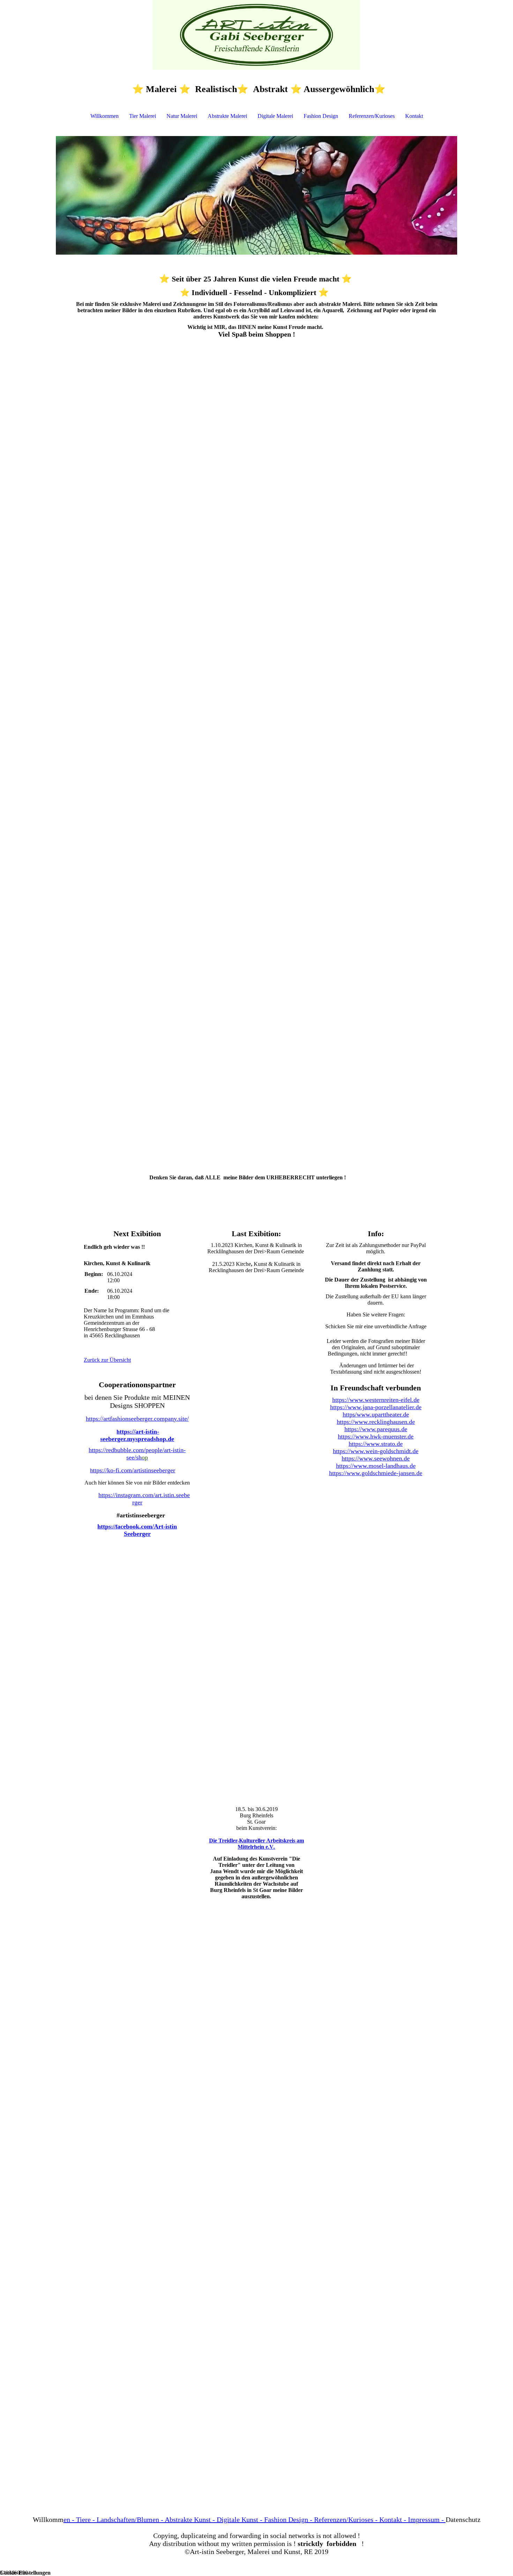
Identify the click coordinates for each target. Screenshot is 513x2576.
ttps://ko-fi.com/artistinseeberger (134, 1470)
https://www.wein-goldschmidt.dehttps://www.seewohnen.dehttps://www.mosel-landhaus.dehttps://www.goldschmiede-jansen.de (376, 1462)
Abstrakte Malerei (227, 116)
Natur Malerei (182, 116)
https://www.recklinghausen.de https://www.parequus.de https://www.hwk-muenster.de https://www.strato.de (376, 1433)
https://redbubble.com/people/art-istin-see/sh (137, 1454)
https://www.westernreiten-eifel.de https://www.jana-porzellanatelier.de (376, 1403)
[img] (256, 35)
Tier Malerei (143, 116)
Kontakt (414, 116)
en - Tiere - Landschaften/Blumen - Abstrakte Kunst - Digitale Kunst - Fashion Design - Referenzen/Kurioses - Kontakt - (255, 2519)
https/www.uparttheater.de (376, 1414)
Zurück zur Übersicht (107, 1360)
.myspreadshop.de (150, 1439)
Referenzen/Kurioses (372, 116)
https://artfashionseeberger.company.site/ (137, 1419)
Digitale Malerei (275, 116)
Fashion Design (321, 116)
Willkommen (105, 116)
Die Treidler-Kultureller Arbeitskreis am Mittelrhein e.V (256, 1844)
